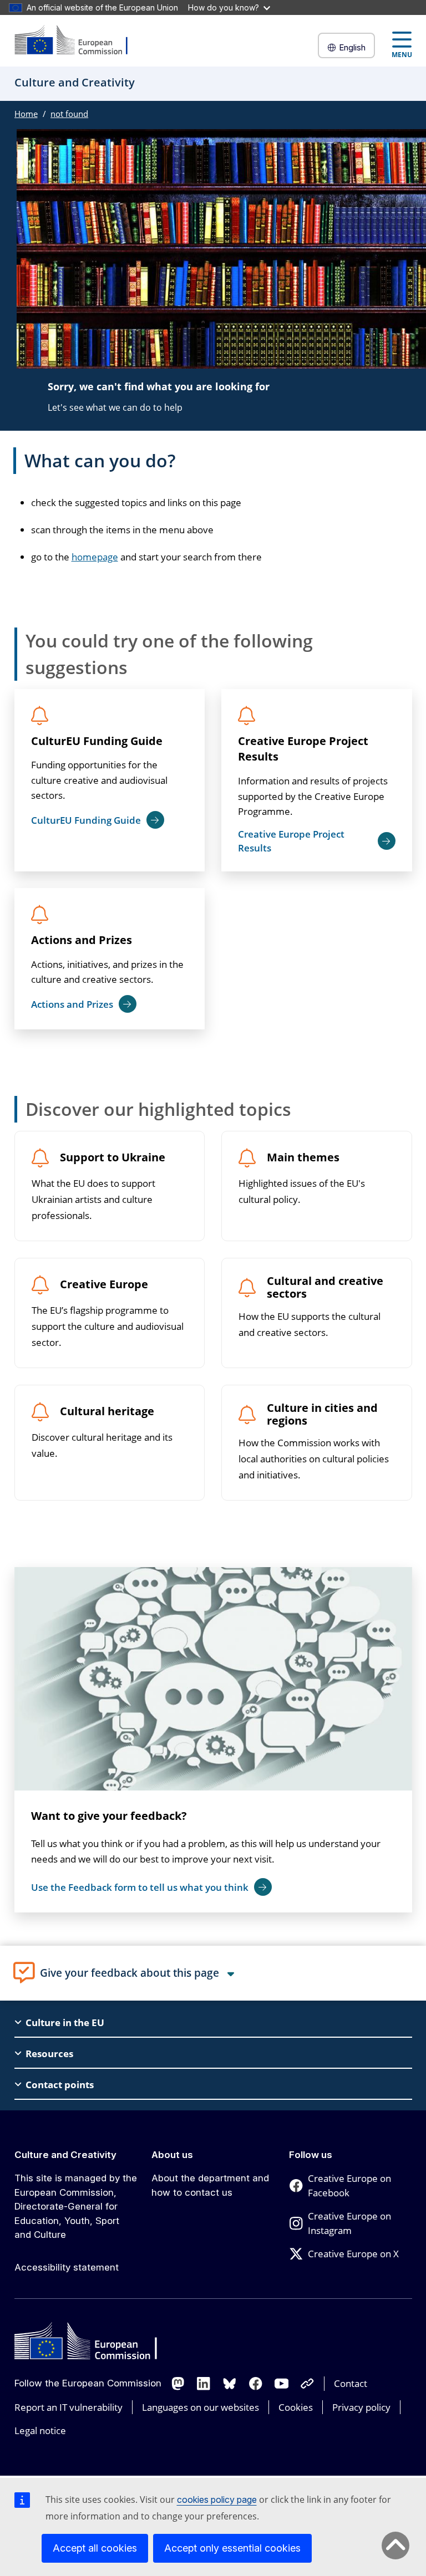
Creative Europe (104, 1285)
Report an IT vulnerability (69, 2407)
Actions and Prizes (82, 940)
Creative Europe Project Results (303, 749)
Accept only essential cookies (232, 2548)
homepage (95, 557)
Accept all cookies (95, 2548)
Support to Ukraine (113, 1158)
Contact (351, 2383)
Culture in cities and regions (322, 1415)
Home (26, 114)
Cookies (296, 2407)
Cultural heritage (107, 1412)
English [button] (352, 47)
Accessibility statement (67, 2267)
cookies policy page (217, 2500)
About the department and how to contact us (210, 2185)
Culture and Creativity (65, 2155)
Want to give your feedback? (109, 1816)
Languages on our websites (201, 2407)
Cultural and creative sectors (325, 1288)
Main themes (303, 1158)
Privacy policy (361, 2407)
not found (69, 114)
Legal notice (40, 2430)
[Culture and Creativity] (78, 41)
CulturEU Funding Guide (97, 741)
